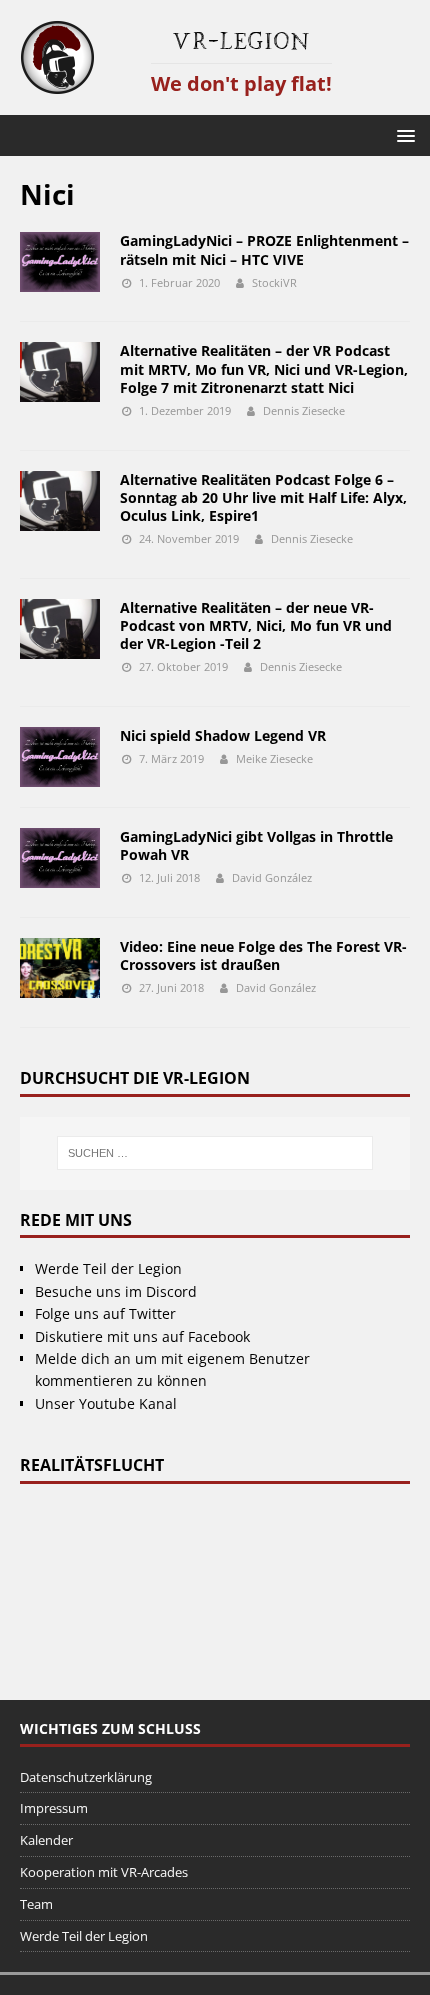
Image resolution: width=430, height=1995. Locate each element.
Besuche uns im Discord (116, 1291)
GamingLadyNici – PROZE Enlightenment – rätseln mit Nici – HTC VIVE (264, 249)
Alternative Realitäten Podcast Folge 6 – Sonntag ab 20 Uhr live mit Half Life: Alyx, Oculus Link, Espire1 (263, 497)
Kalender (46, 1840)
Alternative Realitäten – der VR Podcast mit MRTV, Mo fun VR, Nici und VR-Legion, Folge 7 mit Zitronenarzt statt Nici (264, 368)
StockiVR (274, 282)
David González (272, 877)
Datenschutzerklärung (86, 1777)
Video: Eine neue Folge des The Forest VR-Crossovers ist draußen (263, 955)
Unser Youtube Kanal (106, 1403)
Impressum (54, 1808)
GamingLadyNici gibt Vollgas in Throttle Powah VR (256, 845)
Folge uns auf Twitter (105, 1313)
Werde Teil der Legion (108, 1268)
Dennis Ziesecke (304, 410)
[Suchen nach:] (215, 1153)
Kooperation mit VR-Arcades (104, 1872)
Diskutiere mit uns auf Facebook (142, 1336)
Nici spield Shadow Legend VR (223, 735)
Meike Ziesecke (274, 758)
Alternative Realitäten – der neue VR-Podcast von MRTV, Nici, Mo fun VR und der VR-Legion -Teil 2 (256, 625)
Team (36, 1904)
